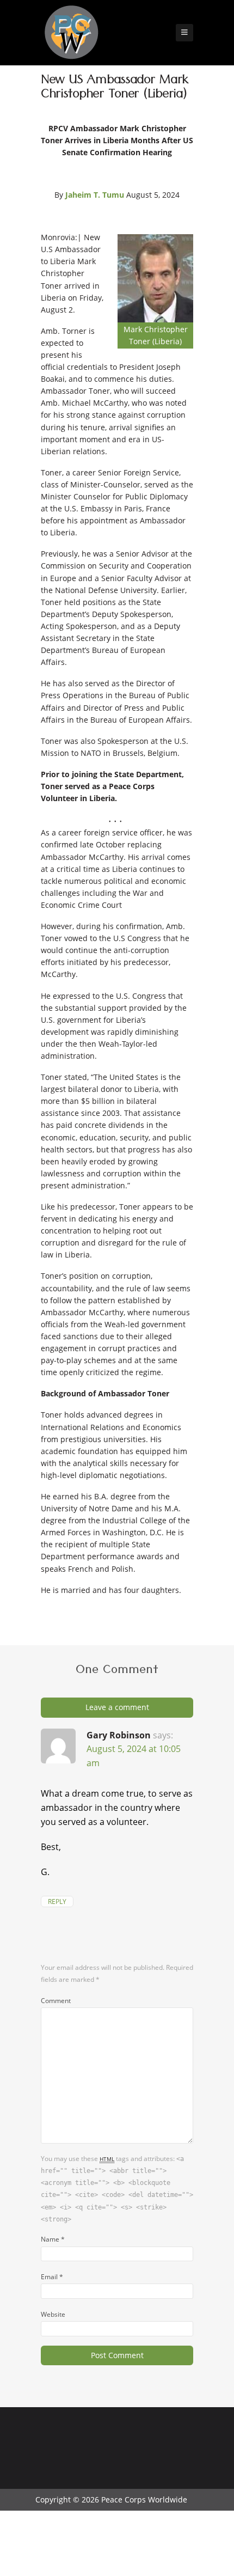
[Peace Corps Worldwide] (71, 33)
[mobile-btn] (184, 33)
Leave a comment (117, 1707)
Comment (56, 2000)
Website (53, 2314)
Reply (57, 1902)
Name (53, 2239)
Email (52, 2276)
